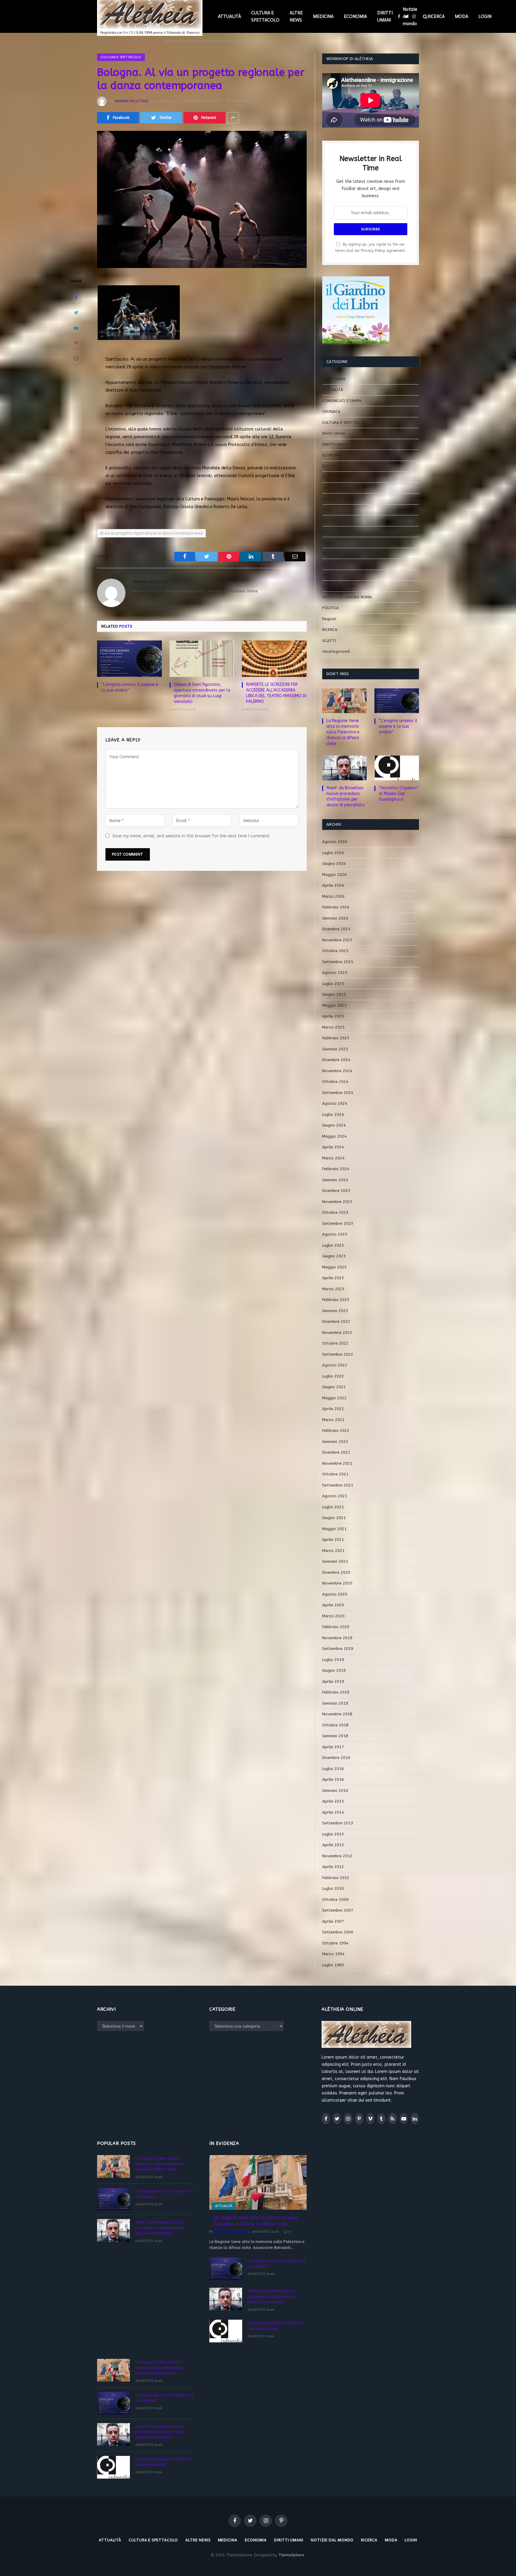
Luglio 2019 (333, 1660)
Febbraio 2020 (336, 1627)
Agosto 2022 (335, 1365)
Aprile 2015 (333, 1801)
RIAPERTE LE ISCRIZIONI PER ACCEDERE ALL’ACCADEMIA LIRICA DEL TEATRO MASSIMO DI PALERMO (276, 693)
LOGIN (485, 16)
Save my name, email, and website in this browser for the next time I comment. (191, 836)
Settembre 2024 (338, 1093)
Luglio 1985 (333, 1965)
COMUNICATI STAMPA (342, 401)
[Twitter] (76, 312)
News (327, 575)
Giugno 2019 (334, 1670)
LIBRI (326, 532)
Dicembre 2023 (336, 1191)
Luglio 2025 (333, 984)
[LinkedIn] (76, 328)
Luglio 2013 (333, 1834)
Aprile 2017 (333, 1747)
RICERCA (436, 16)
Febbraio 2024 (336, 1169)
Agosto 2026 (335, 842)
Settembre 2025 (338, 962)
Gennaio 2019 (335, 1703)
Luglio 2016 (333, 1769)
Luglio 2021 (333, 1507)
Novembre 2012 (337, 1856)
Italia (327, 510)
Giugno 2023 (334, 1256)
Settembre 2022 (338, 1354)
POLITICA (331, 608)
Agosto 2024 (335, 1103)
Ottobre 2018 (335, 1725)
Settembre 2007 (338, 1910)
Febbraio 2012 (336, 1878)
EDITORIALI (332, 466)
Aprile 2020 (333, 1605)
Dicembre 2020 (336, 1572)
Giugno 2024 (334, 1125)
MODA (462, 16)
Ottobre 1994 (335, 1943)
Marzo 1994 (333, 1954)
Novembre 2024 (337, 1071)
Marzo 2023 (333, 1289)
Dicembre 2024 (336, 1060)
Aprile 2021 (333, 1540)
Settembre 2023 (338, 1223)
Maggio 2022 (334, 1398)
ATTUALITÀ (229, 16)
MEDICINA (323, 16)
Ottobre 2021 (335, 1474)
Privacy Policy (373, 250)
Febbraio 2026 (336, 907)
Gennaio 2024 (335, 1180)
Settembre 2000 (338, 1932)
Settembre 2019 (338, 1649)
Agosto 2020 (335, 1594)
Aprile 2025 (333, 1016)
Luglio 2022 (333, 1376)
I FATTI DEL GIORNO (340, 488)
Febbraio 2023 (336, 1300)
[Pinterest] (76, 343)
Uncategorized (336, 651)
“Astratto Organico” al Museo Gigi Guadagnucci (399, 794)
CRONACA (331, 412)
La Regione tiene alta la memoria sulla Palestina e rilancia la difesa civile (343, 732)
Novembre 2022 (337, 1333)
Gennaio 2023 (335, 1311)
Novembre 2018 (337, 1714)
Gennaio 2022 (335, 1442)
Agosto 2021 (335, 1496)
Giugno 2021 (334, 1518)
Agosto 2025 (335, 973)
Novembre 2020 (337, 1583)
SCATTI (329, 641)
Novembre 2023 (337, 1202)
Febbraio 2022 (336, 1430)
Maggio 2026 (334, 875)
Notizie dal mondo (410, 16)
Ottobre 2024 (335, 1082)
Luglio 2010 (333, 1888)
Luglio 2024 (333, 1114)
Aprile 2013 (333, 1845)
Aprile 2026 (333, 885)
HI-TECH (330, 477)
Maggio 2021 (334, 1529)
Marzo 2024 (333, 1158)
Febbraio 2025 (336, 1038)
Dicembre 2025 (336, 929)
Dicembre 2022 (336, 1321)
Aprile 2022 (333, 1409)
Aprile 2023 (333, 1278)
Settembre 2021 (338, 1485)
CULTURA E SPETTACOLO (265, 16)
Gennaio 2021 (335, 1561)
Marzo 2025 (333, 1027)
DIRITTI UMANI (385, 16)
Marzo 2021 (333, 1551)
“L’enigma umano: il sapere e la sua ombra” (130, 687)
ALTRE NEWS (296, 16)
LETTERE (330, 521)
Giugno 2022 (334, 1387)
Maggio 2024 (334, 1136)
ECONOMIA (355, 16)
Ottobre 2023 (335, 1212)
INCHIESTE (332, 499)
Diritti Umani (334, 433)
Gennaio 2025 (335, 1049)
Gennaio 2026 (335, 918)
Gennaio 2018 (335, 1736)
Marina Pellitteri (132, 101)
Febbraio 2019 (336, 1692)
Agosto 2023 (335, 1234)
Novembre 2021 (337, 1463)
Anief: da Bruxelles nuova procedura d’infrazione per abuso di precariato (345, 796)
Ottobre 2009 (335, 1900)
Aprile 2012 (333, 1867)
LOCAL (328, 542)
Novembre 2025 (337, 940)
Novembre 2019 (337, 1638)
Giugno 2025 (334, 994)
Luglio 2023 (333, 1245)
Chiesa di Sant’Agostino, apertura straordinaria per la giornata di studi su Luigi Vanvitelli (202, 693)
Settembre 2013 (338, 1823)
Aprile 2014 (333, 1812)
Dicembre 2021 (336, 1452)
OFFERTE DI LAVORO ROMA (347, 597)
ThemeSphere (291, 2555)
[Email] (76, 358)
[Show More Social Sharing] (233, 118)
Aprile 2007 (333, 1921)
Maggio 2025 (334, 1005)
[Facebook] (76, 297)
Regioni (329, 619)
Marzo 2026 (333, 896)
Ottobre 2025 (335, 951)
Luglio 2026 (333, 853)
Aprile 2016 (333, 1779)
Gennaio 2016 (335, 1790)
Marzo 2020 (333, 1616)
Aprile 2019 (333, 1681)
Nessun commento (205, 101)
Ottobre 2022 (335, 1343)
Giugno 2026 (334, 863)
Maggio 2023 (334, 1267)
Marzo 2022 (333, 1420)
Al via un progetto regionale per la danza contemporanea (151, 533)
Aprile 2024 (333, 1147)
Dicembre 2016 (336, 1758)
